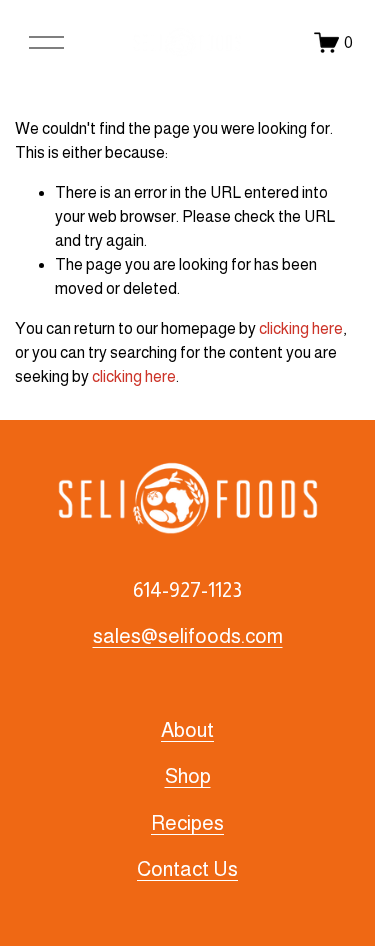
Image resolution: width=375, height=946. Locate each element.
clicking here (301, 328)
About (187, 730)
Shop (188, 776)
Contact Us (187, 869)
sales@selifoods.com (188, 636)
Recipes (187, 823)
